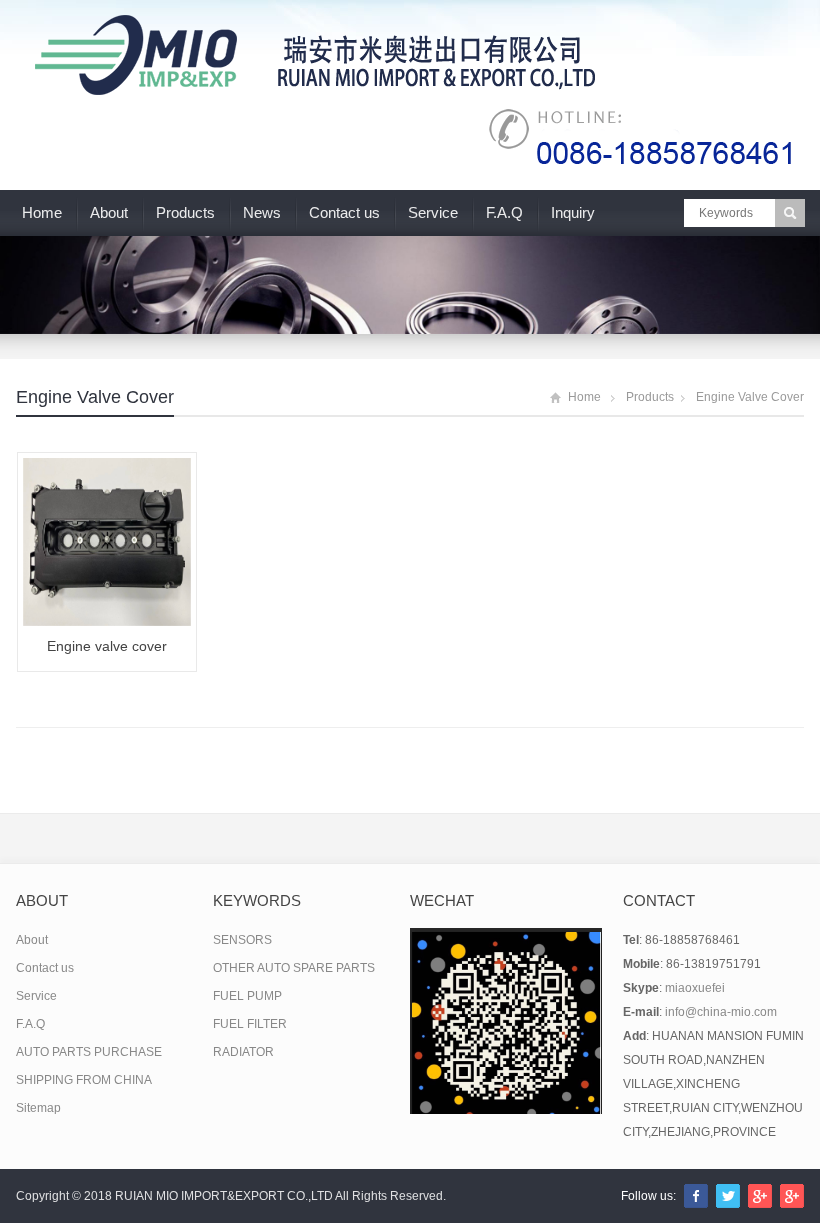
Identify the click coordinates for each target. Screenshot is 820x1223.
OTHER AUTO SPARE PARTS (294, 968)
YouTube (792, 1196)
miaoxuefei (695, 988)
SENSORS (242, 940)
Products (185, 212)
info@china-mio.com (721, 1012)
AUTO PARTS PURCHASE (89, 1052)
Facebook (696, 1196)
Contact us (344, 212)
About (109, 212)
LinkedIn (760, 1196)
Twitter (728, 1196)
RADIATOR (243, 1052)
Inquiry (573, 212)
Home (42, 212)
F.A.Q (504, 212)
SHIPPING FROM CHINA (84, 1080)
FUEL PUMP (247, 996)
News (262, 212)
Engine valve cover (95, 397)
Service (433, 212)
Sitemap (38, 1108)
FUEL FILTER (250, 1024)
